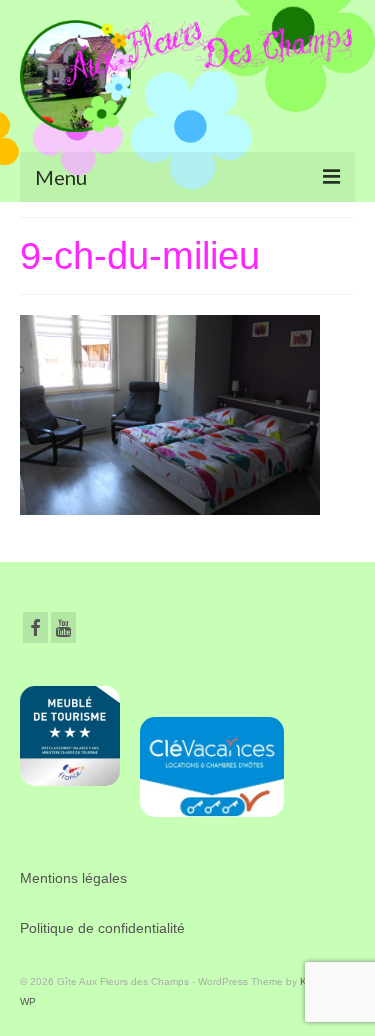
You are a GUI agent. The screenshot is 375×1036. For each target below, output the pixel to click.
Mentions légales (73, 878)
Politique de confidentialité (102, 928)
